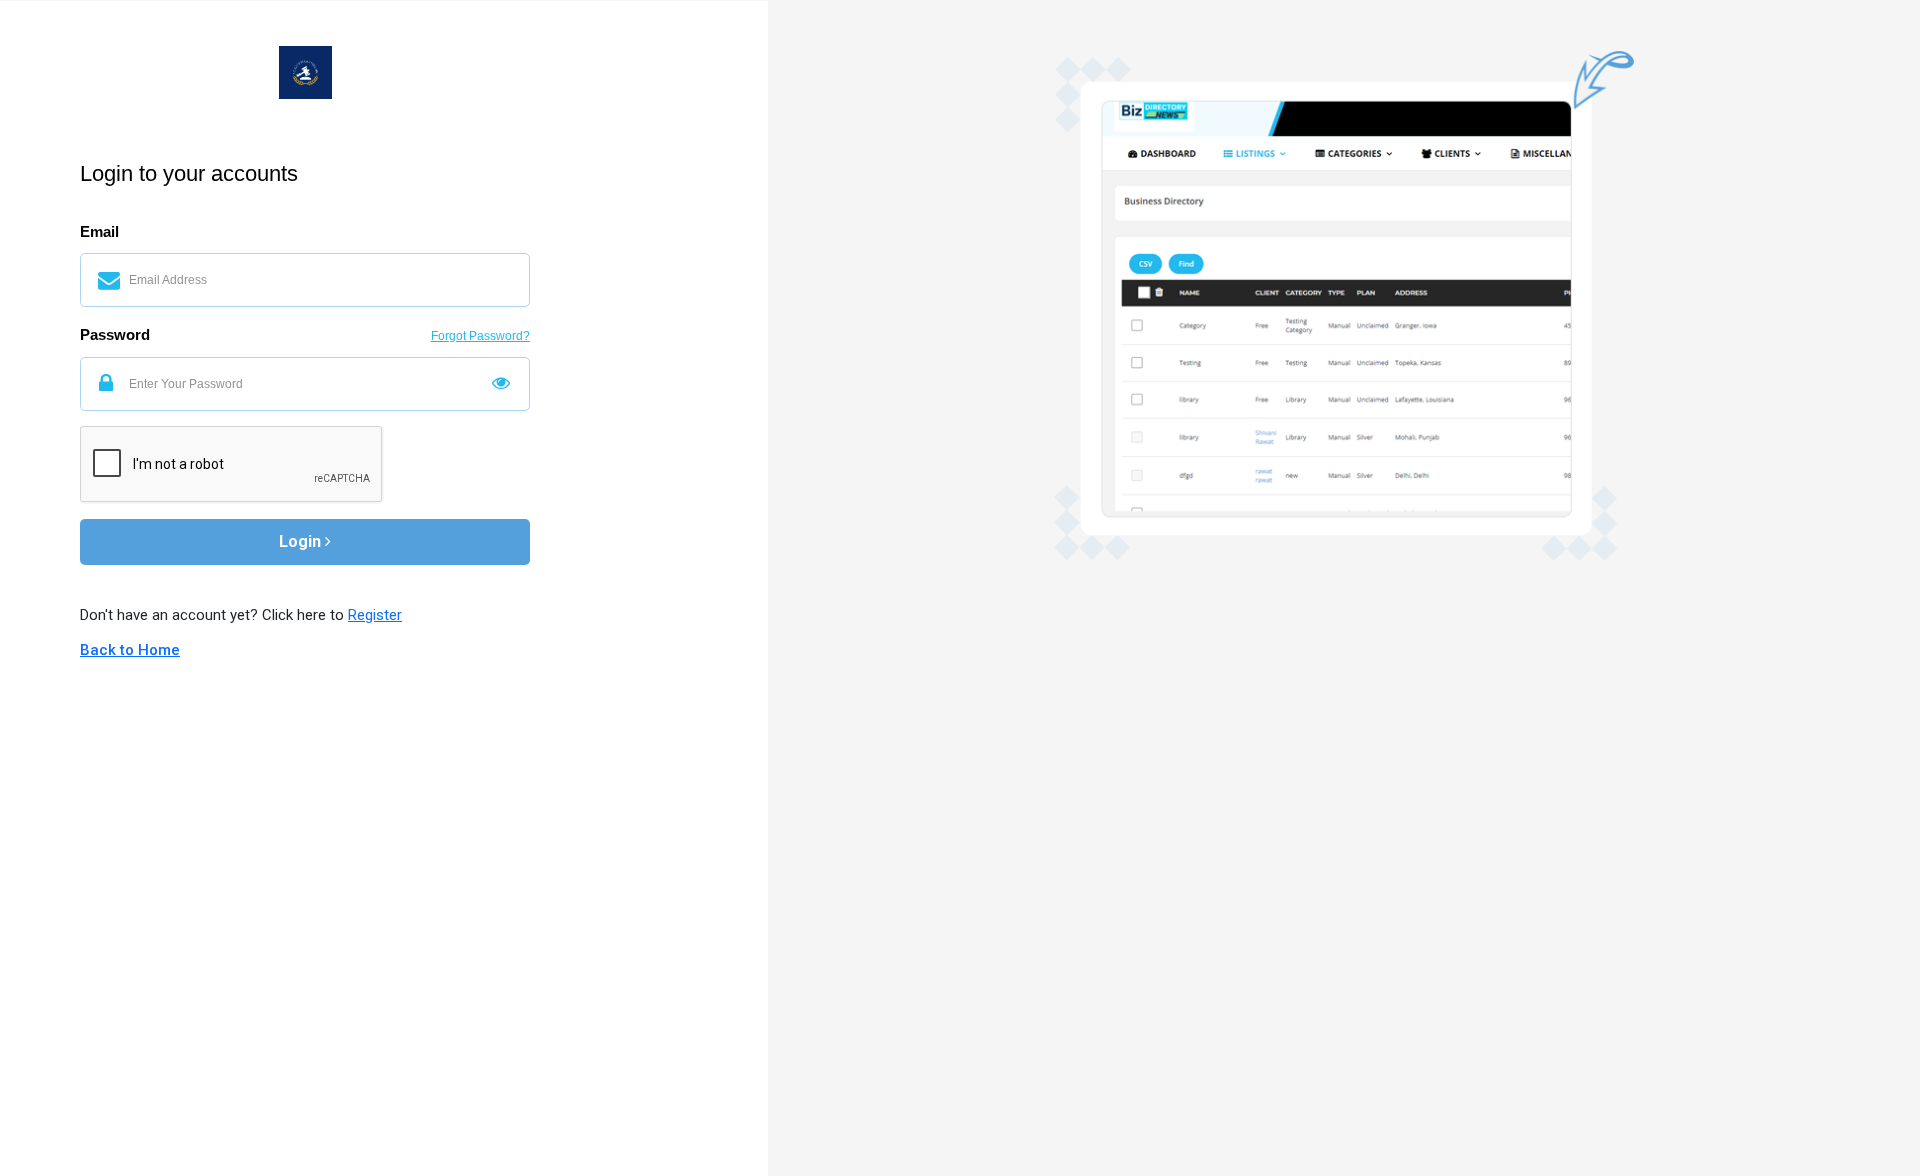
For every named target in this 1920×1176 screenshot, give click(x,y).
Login (302, 541)
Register (375, 615)
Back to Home (130, 650)
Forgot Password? (480, 336)
